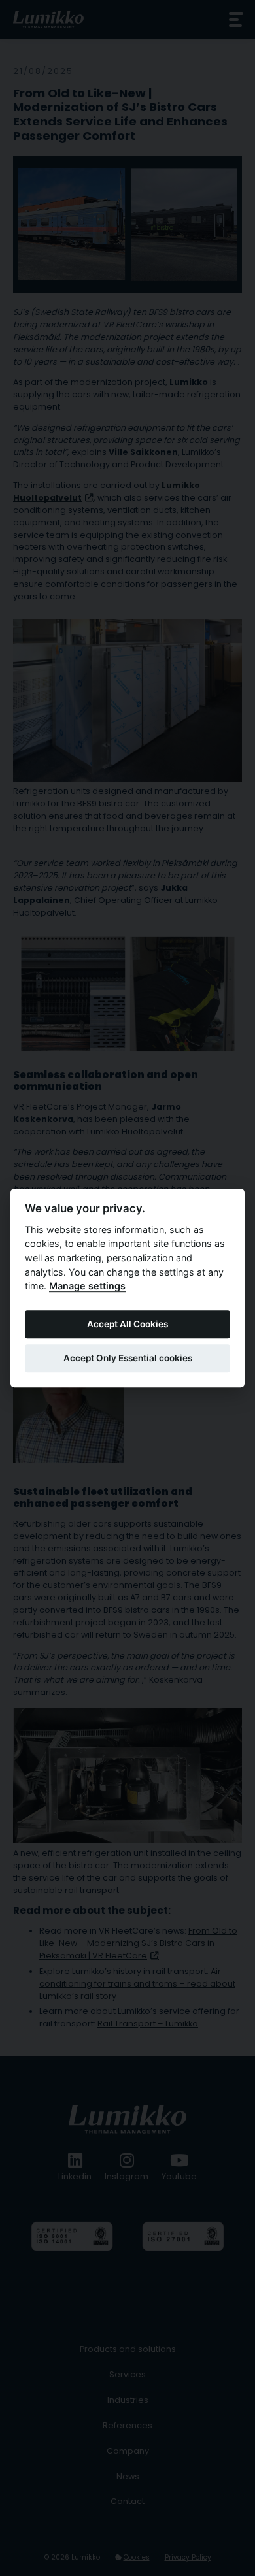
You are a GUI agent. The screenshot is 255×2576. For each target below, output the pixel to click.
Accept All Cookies (127, 1325)
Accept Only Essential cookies (128, 1359)
